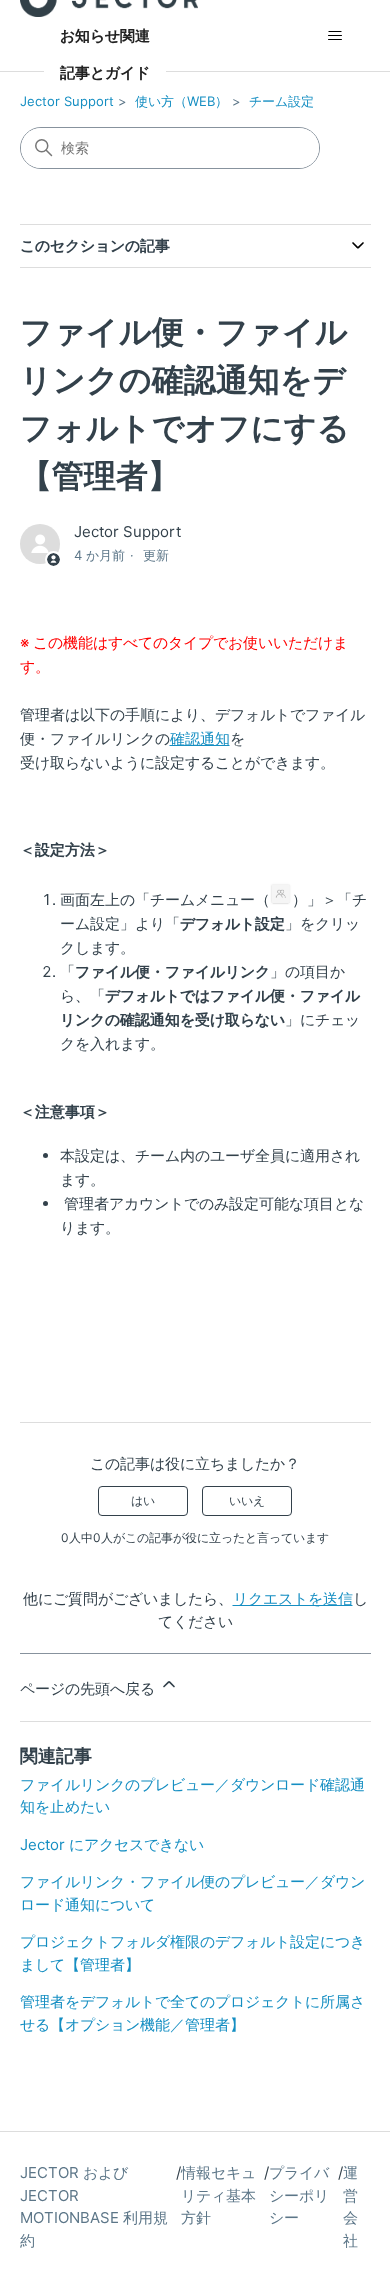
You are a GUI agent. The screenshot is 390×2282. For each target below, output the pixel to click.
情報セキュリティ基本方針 (218, 2195)
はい (143, 1500)
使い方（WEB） (181, 101)
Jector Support (67, 101)
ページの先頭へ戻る (89, 1688)
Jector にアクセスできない (112, 1844)
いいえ (247, 1500)
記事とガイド (105, 72)
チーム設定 (281, 101)
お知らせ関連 (105, 35)
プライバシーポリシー (299, 2195)
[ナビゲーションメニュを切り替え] (335, 36)
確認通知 (200, 738)
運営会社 (350, 2206)
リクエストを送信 (293, 1598)
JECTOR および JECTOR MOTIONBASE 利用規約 (94, 2206)
